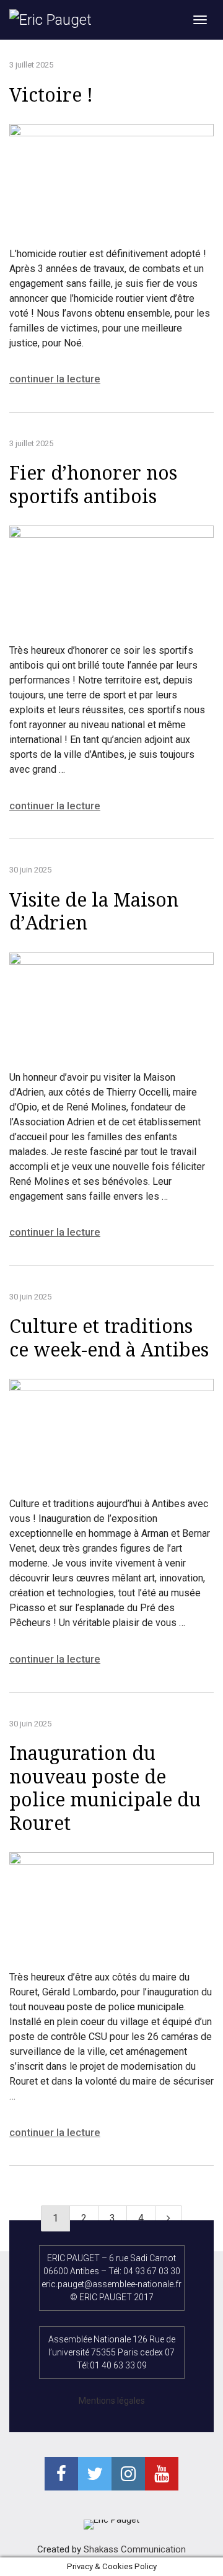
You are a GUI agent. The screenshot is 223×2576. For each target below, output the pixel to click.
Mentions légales (112, 2401)
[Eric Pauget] (50, 20)
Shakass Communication (135, 2549)
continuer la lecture (55, 379)
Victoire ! (51, 95)
